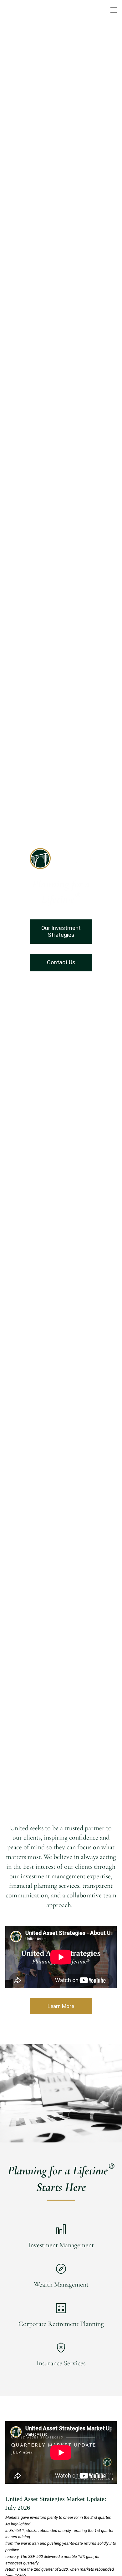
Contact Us (61, 962)
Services (15, 102)
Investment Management (61, 2245)
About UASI (19, 40)
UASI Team (18, 55)
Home (12, 25)
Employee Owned (26, 71)
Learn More (61, 2006)
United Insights (71, 148)
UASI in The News (79, 71)
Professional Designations (36, 86)
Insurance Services (61, 2363)
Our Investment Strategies (61, 931)
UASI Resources (24, 133)
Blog (70, 164)
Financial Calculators (30, 164)
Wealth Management (61, 2284)
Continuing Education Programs (43, 179)
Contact (14, 195)
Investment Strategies (31, 117)
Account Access (24, 148)
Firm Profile (55, 55)
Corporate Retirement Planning (61, 2324)
